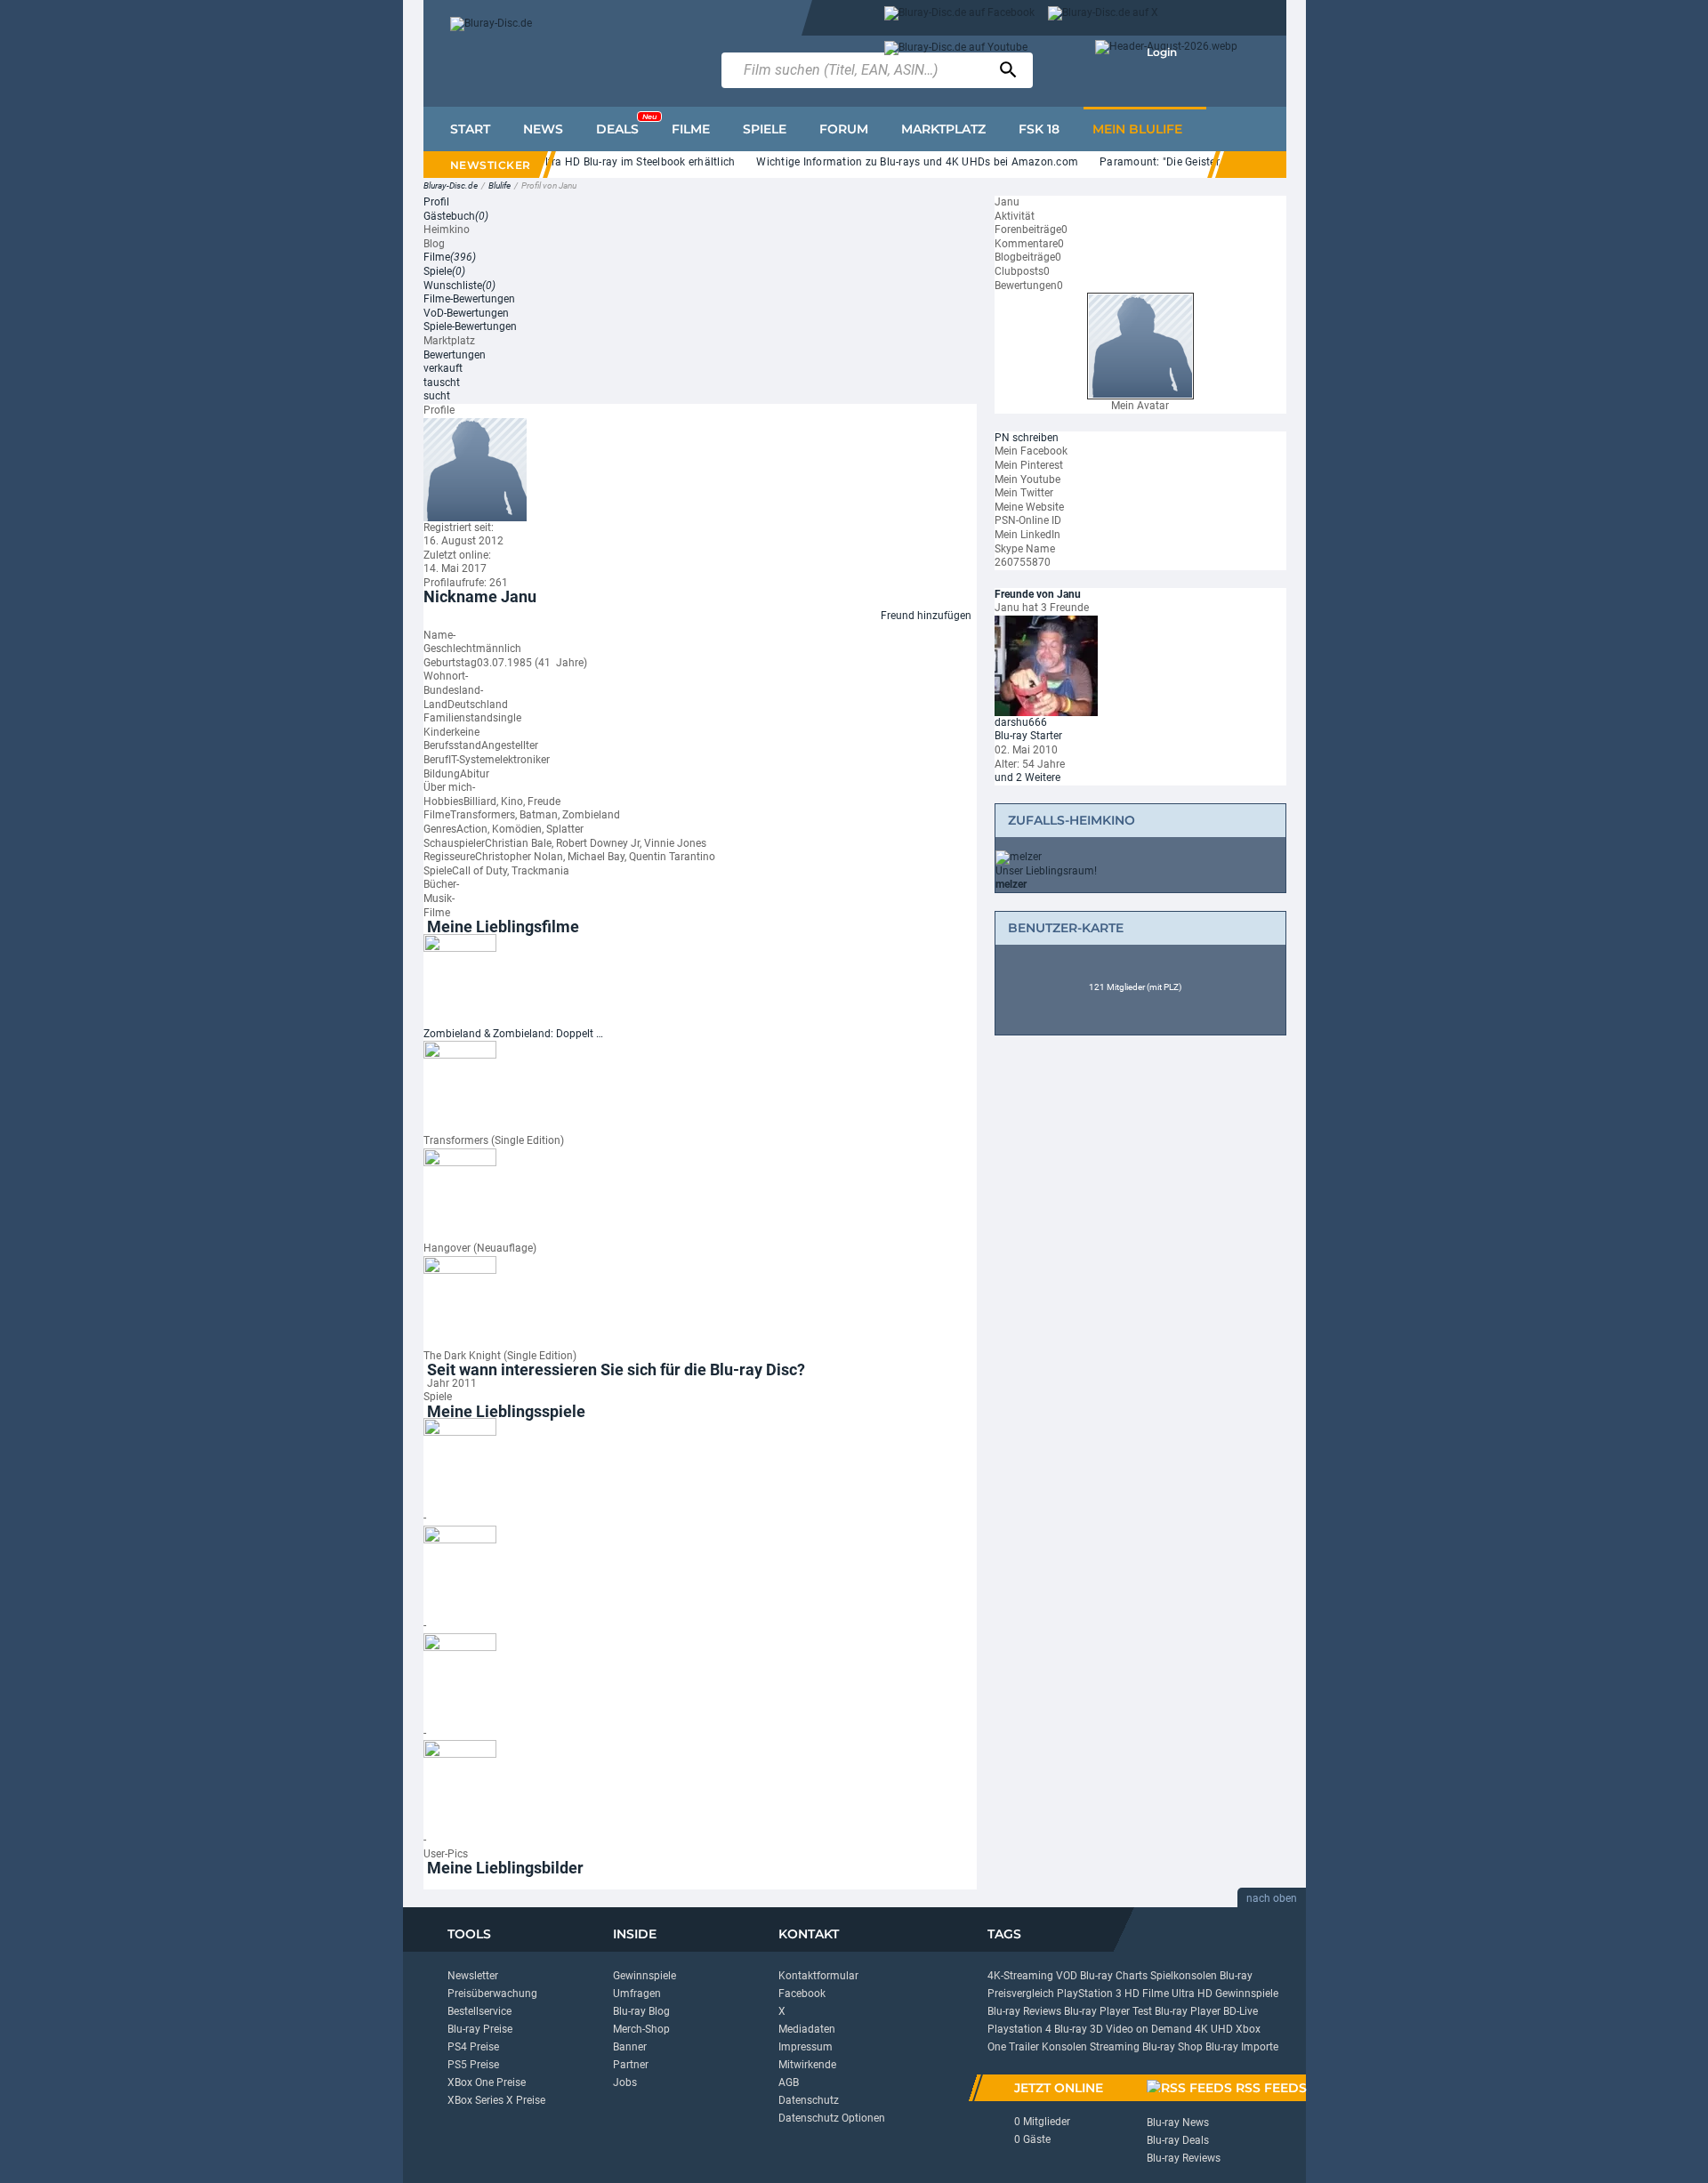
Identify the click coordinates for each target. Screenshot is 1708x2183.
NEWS (543, 129)
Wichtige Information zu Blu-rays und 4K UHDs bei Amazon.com (894, 162)
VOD (1067, 1976)
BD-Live (1241, 2011)
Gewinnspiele (645, 1976)
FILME (691, 129)
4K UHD (1214, 2029)
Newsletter (473, 1976)
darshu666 (1021, 722)
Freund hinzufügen (926, 616)
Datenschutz (809, 2100)
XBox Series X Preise (496, 2100)
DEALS (626, 125)
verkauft (443, 368)
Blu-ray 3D (1079, 2029)
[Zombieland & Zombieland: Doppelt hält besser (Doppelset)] (460, 979)
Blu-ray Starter (1028, 736)
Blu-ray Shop (1172, 2047)
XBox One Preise (487, 2082)
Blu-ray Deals (1178, 2140)
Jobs (625, 2082)
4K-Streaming (1020, 1976)
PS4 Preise (473, 2047)
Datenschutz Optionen (832, 2118)
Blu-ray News (1178, 2123)
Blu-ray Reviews (1024, 2011)
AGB (789, 2082)
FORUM (844, 129)
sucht (437, 396)
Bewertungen (455, 355)
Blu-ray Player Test (1108, 2011)
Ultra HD (1192, 1994)
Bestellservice (479, 2011)
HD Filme (1147, 1994)
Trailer (1024, 2047)
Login (1162, 52)
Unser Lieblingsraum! (1046, 871)
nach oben (1272, 1898)
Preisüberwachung (492, 1994)
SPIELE (765, 129)
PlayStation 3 (1089, 1994)
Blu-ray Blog (641, 2011)
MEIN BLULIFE (1137, 129)
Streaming (1115, 2047)
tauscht (442, 383)
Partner (631, 2065)
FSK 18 (1039, 129)
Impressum (806, 2047)
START (470, 129)
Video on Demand (1149, 2029)
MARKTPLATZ (943, 129)
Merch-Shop (641, 2029)
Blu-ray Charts (1114, 1976)
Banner (630, 2047)
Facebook (802, 1994)
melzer (1011, 884)
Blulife (500, 185)
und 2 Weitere (1027, 777)
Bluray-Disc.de (451, 185)
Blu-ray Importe (1242, 2047)
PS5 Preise (473, 2065)
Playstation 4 (1019, 2029)
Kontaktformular (818, 1976)
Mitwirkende (807, 2065)
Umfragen (637, 1994)
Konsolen (1064, 2047)
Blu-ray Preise (480, 2029)
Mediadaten (807, 2029)
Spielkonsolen (1184, 1976)
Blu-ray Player (1188, 2011)
